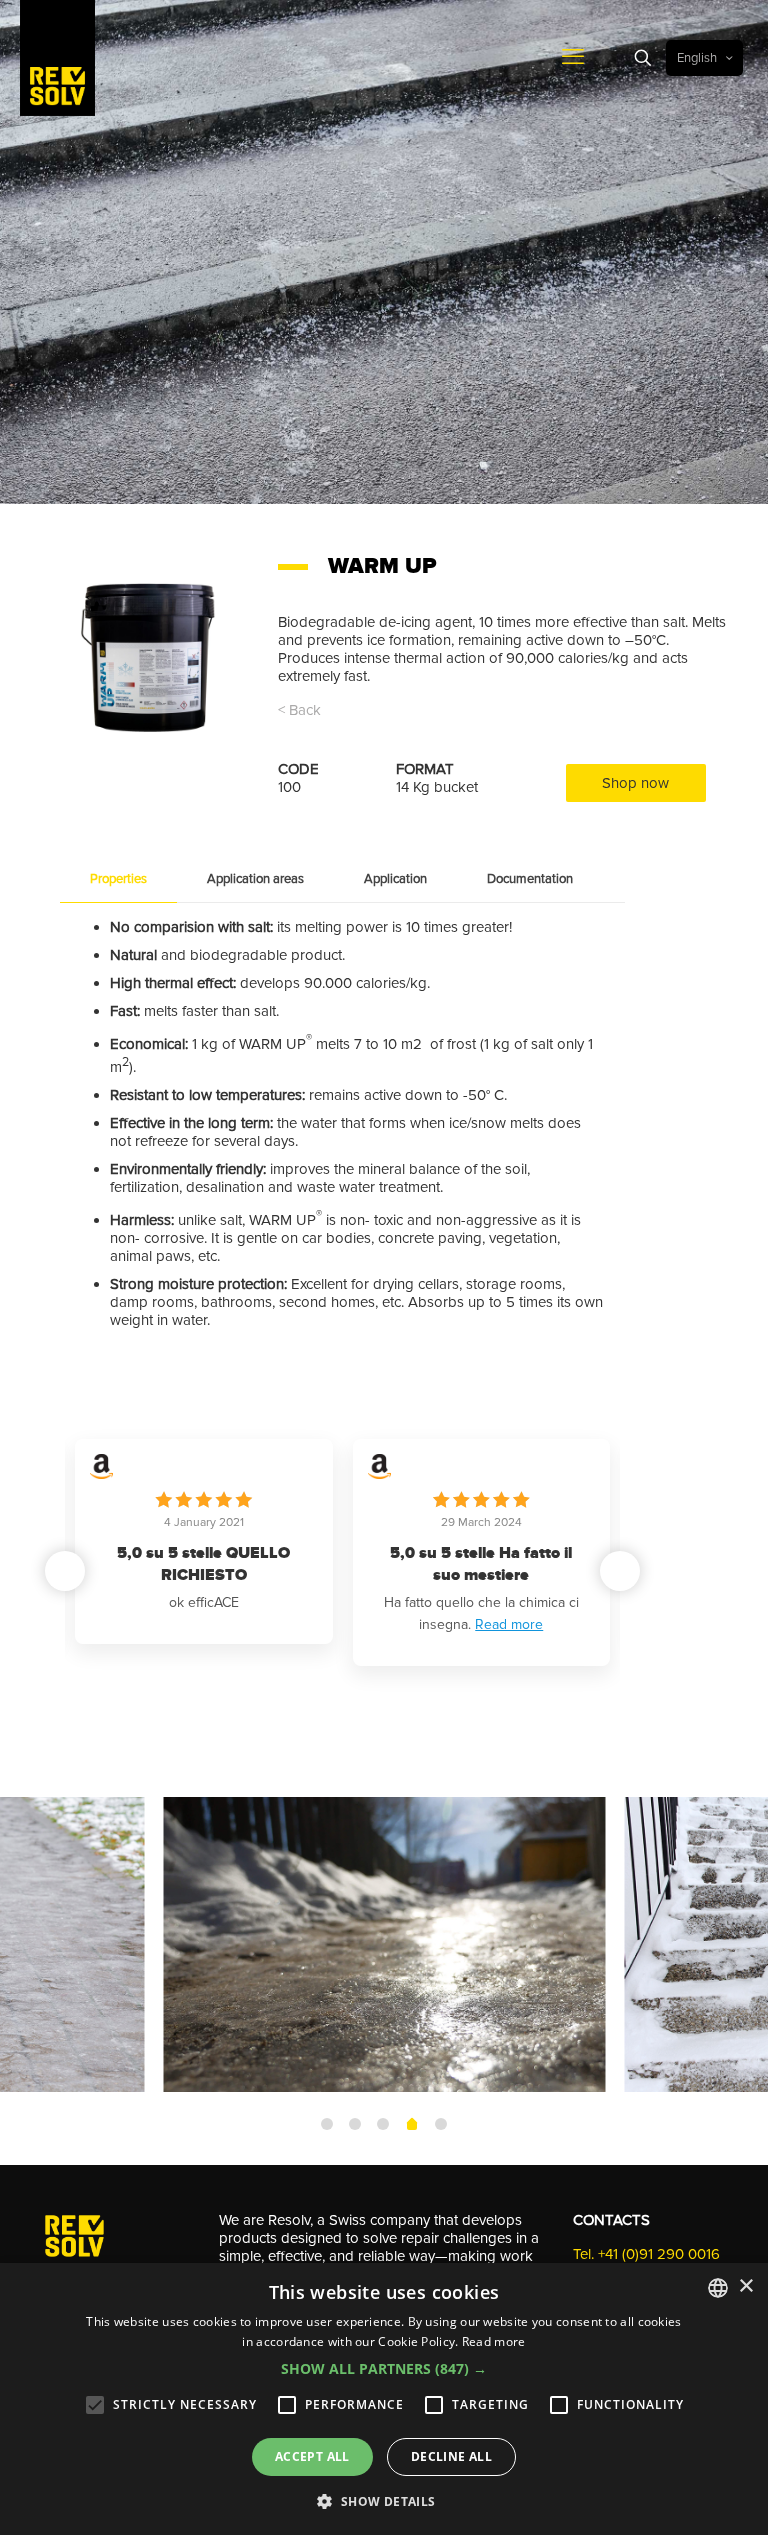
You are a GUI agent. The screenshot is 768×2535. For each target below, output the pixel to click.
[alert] (384, 2399)
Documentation (530, 879)
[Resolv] (57, 58)
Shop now (635, 783)
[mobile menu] (573, 58)
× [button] (745, 2286)
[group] (204, 1541)
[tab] (118, 879)
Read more (509, 1624)
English (697, 58)
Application (395, 879)
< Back (299, 710)
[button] (620, 1571)
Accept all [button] (312, 2456)
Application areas (255, 879)
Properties (118, 879)
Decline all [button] (451, 2456)
